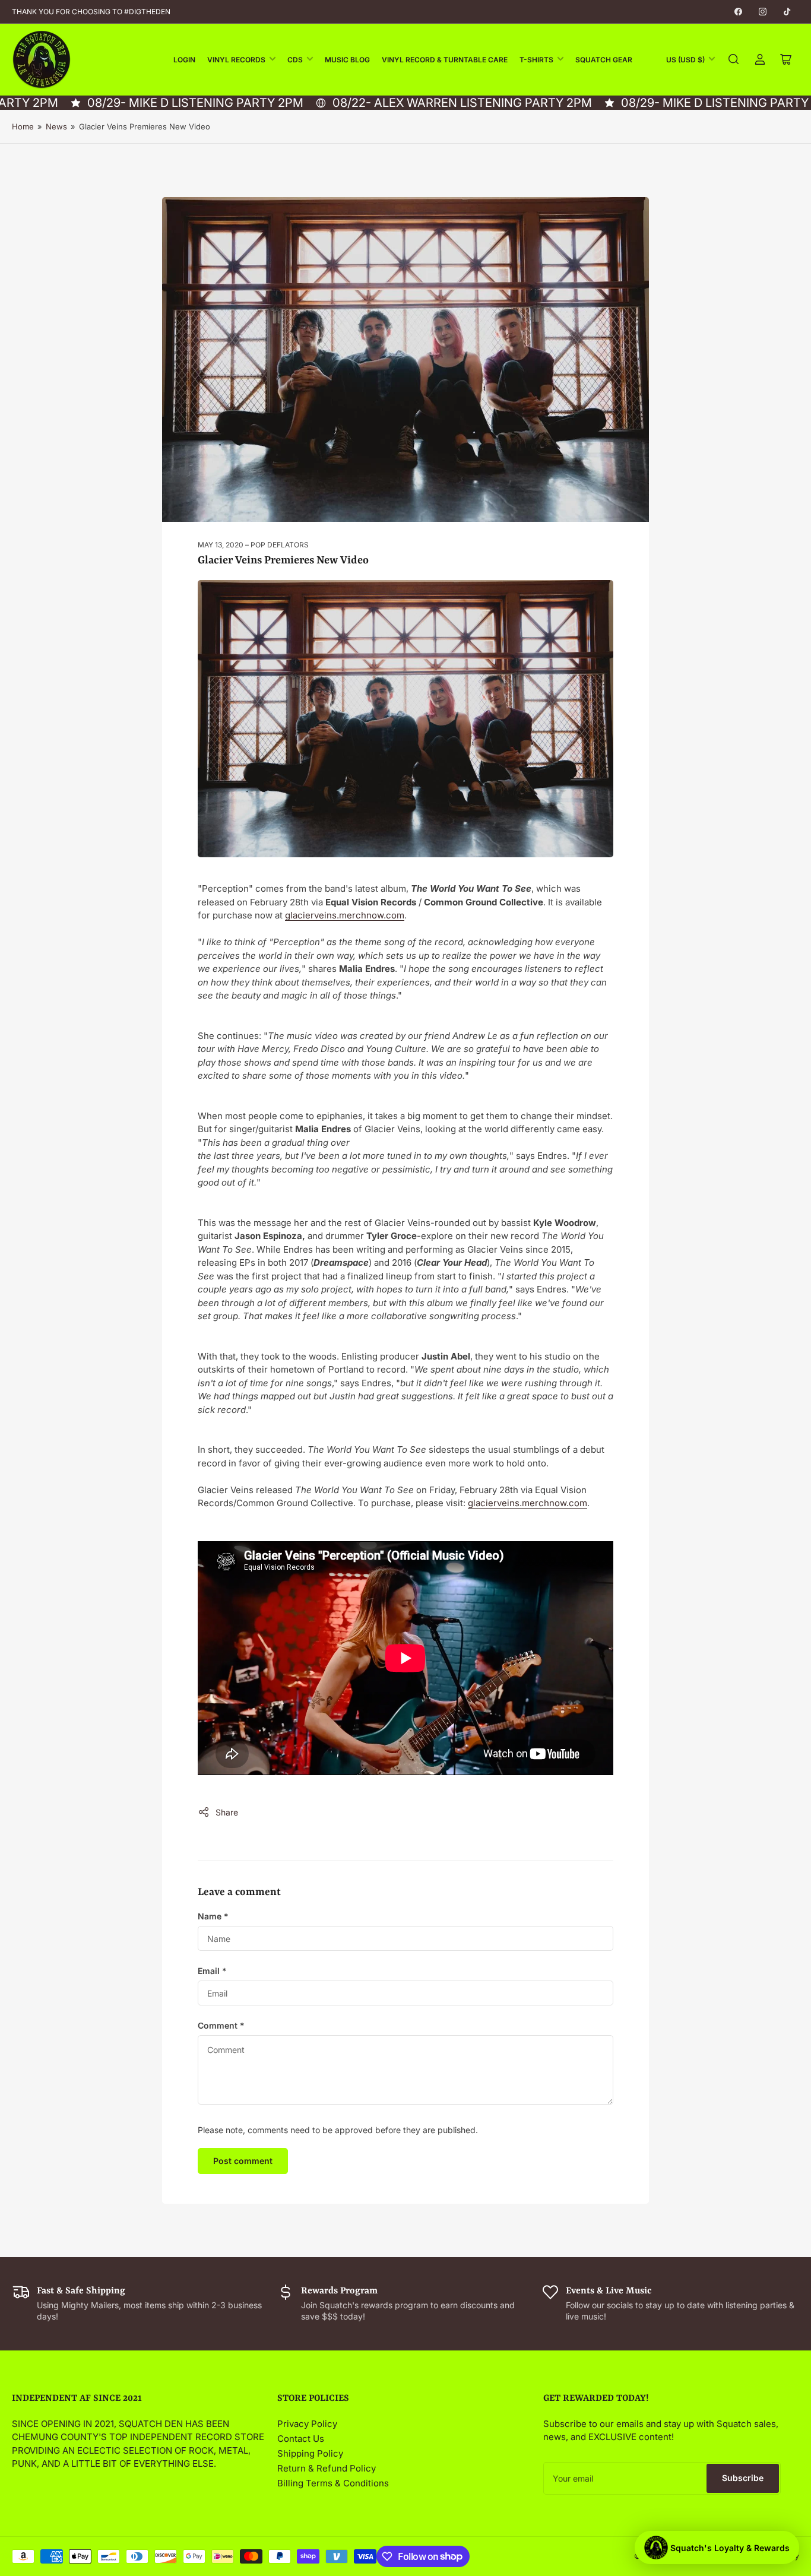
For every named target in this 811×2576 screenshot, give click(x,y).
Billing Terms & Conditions (333, 2483)
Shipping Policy (310, 2453)
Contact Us (301, 2439)
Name (213, 1916)
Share (227, 1812)
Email (212, 1971)
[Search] (734, 59)
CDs (295, 60)
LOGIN (184, 60)
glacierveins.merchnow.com (345, 915)
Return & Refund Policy (327, 2468)
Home (23, 126)
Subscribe (743, 2478)
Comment (221, 2025)
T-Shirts (536, 60)
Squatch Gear (604, 60)
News (56, 126)
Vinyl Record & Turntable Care (445, 60)
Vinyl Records (236, 60)
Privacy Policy (307, 2424)
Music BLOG (347, 60)
